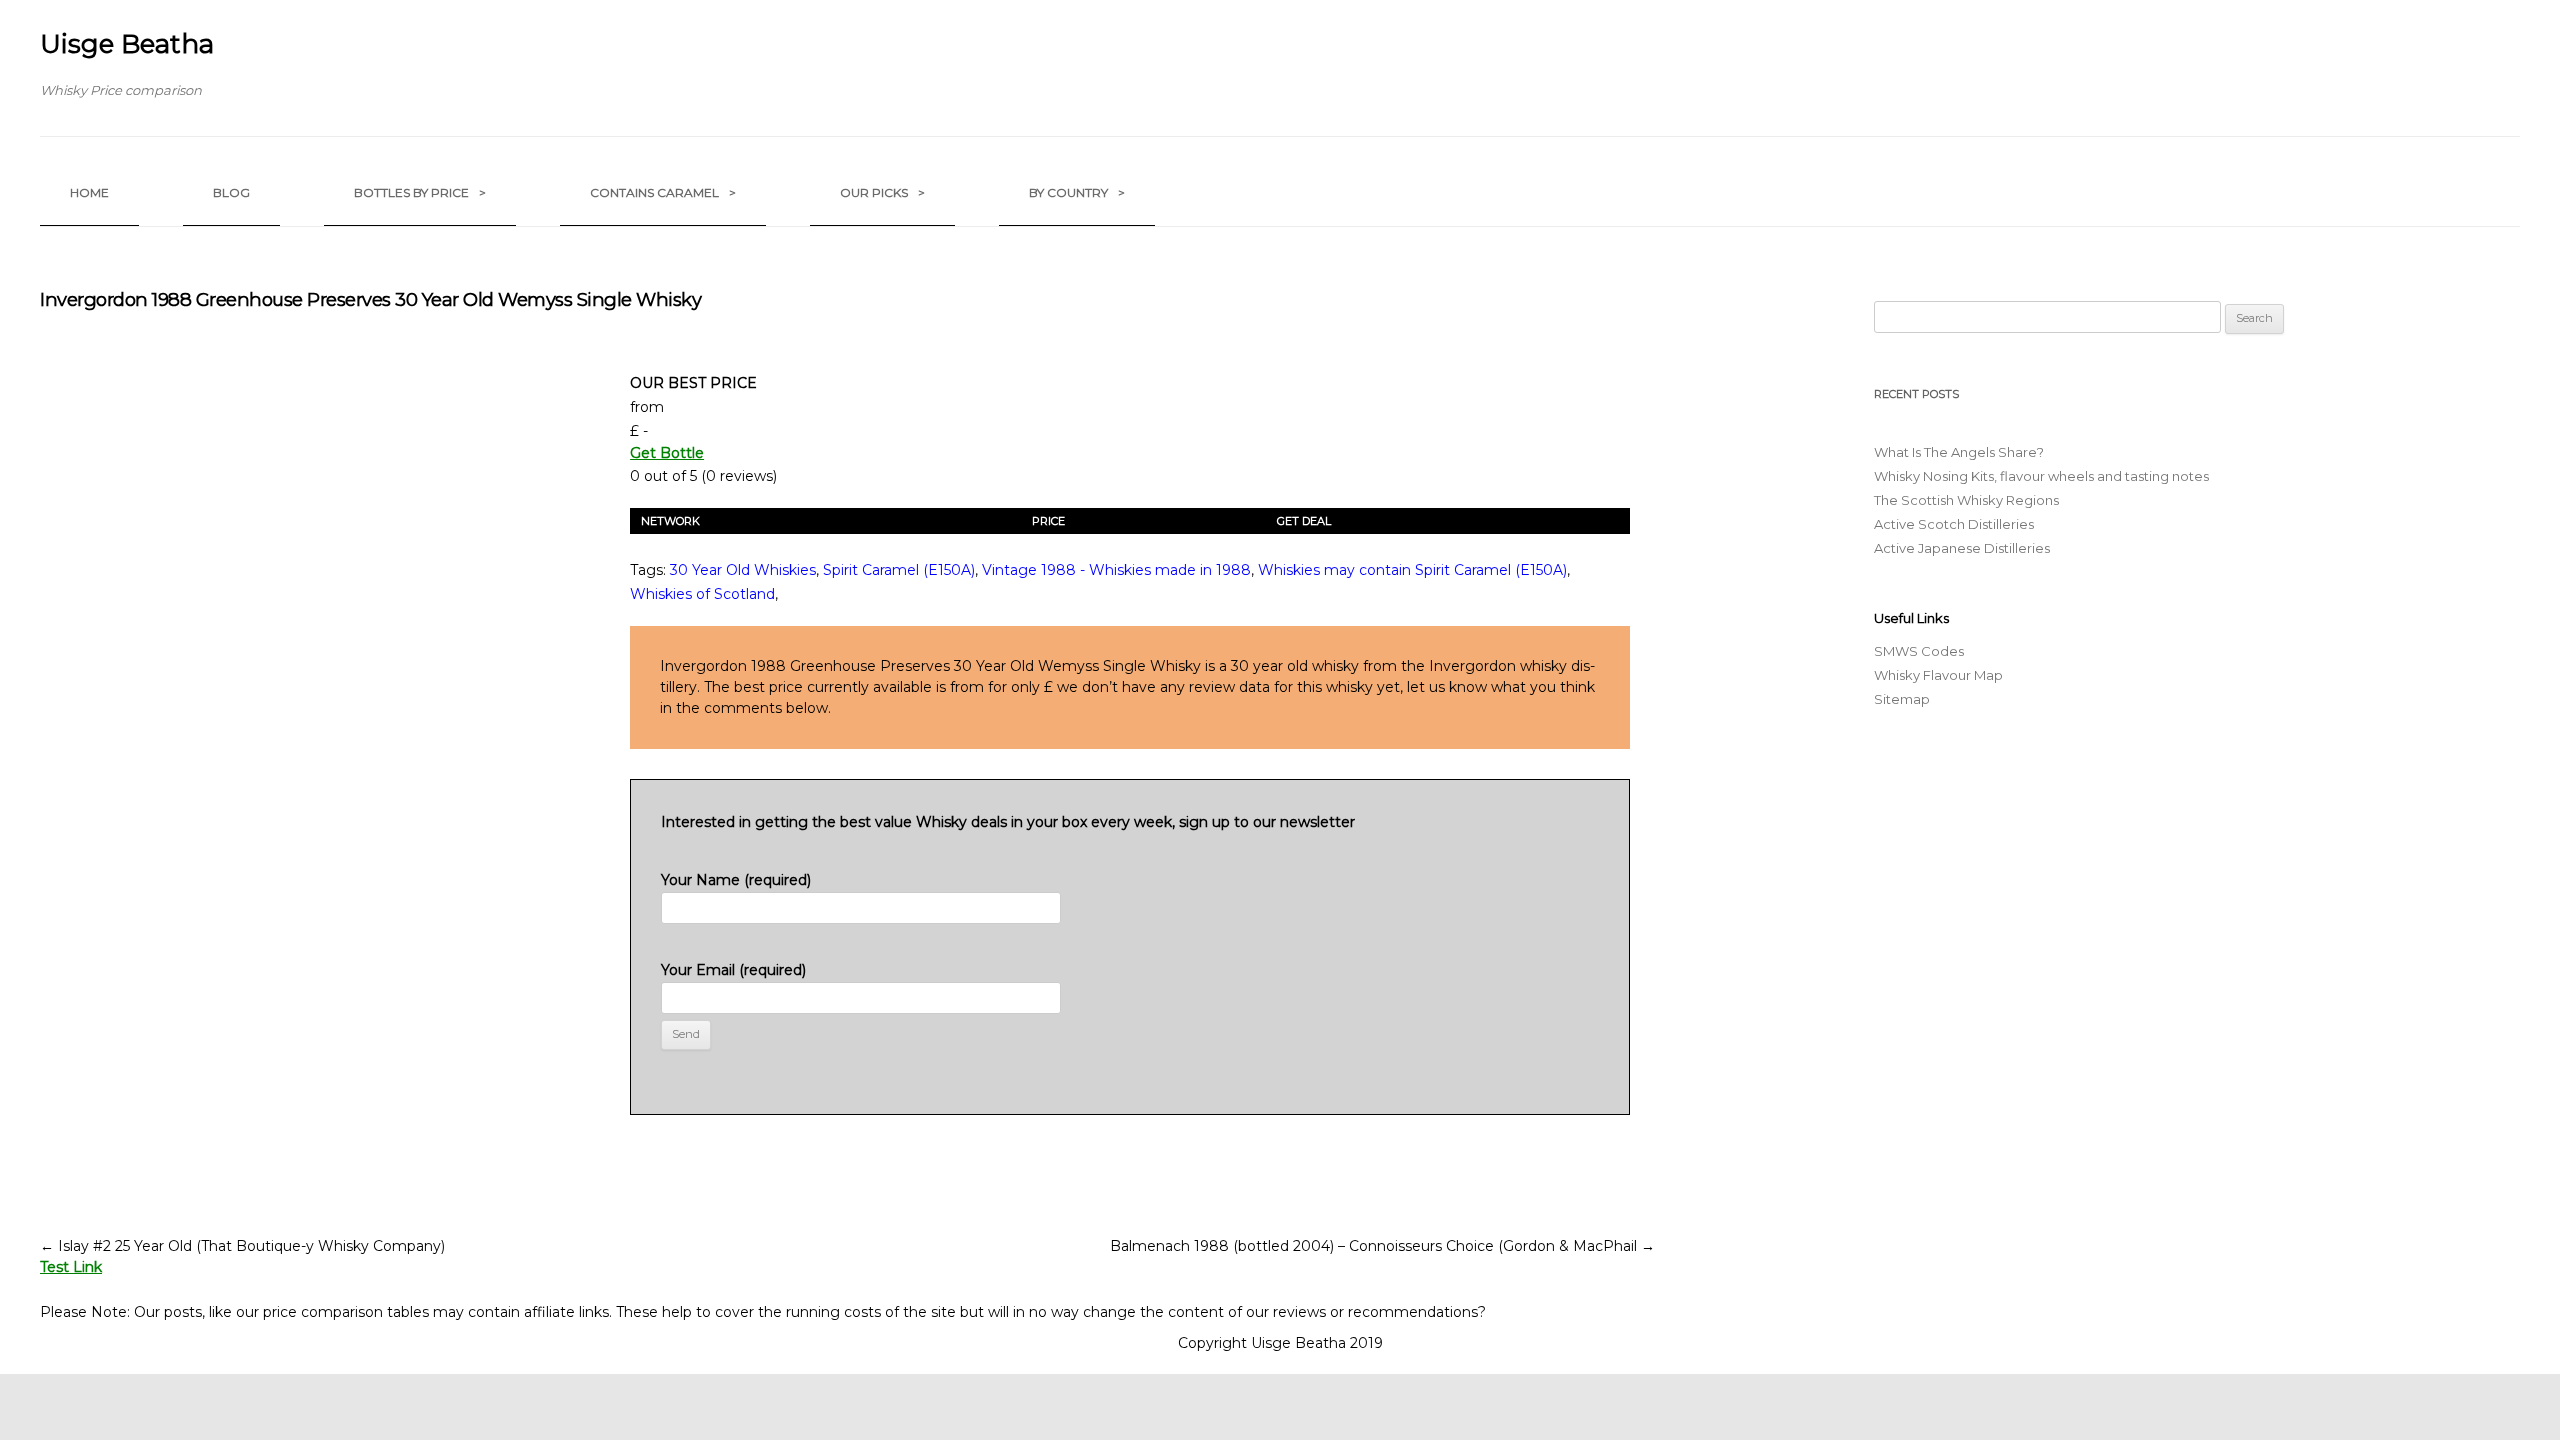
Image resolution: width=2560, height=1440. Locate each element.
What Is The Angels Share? (1959, 452)
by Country (1077, 192)
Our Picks (882, 192)
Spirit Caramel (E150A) (899, 570)
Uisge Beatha (127, 44)
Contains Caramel (663, 192)
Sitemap (1902, 699)
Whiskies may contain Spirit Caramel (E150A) (1412, 570)
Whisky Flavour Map (1938, 675)
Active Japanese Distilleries (1962, 548)
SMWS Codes (1919, 651)
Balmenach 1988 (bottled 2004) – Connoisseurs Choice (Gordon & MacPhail (1382, 1246)
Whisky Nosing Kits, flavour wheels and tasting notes (2041, 476)
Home (89, 192)
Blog (231, 192)
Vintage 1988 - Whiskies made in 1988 (1116, 570)
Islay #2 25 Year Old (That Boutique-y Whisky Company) (242, 1246)
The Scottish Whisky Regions (1966, 500)
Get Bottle (667, 453)
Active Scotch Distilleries (1954, 524)
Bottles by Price (420, 192)
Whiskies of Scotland (702, 594)
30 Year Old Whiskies (743, 570)
